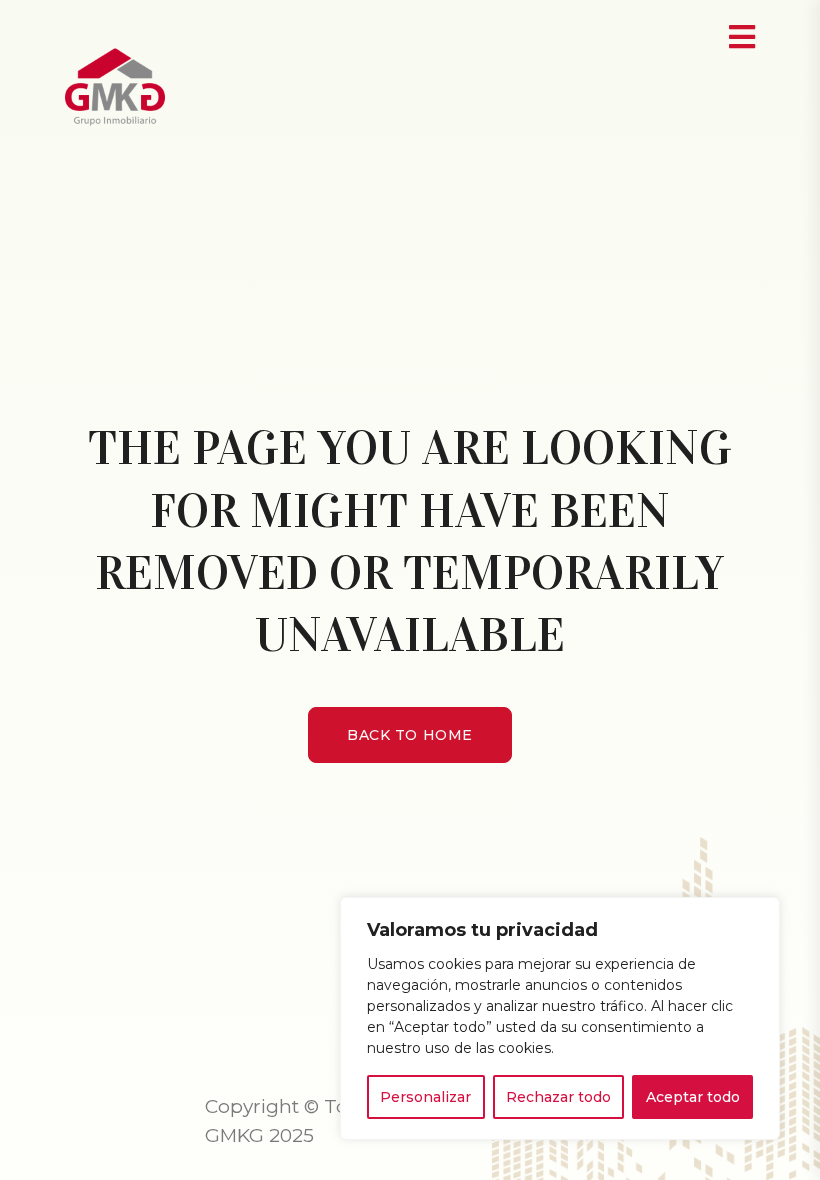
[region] (560, 1018)
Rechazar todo (558, 1097)
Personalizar (425, 1097)
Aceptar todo (693, 1097)
